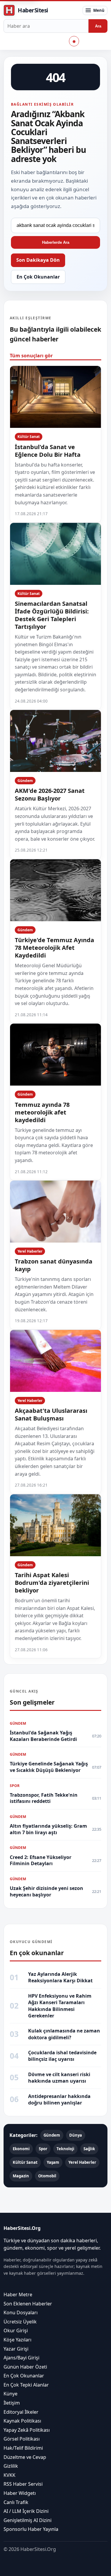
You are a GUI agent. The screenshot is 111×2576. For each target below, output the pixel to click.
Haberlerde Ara (56, 242)
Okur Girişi (16, 2330)
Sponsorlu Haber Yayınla (31, 2529)
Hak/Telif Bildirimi (23, 2448)
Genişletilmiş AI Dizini (28, 2520)
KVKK (9, 2475)
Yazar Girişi (16, 2348)
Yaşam (53, 2162)
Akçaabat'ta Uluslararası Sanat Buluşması (51, 1414)
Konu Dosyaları (21, 2312)
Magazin (21, 2176)
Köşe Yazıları (17, 2340)
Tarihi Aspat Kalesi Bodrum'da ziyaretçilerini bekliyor (52, 1583)
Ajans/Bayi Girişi (21, 2358)
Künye (11, 2394)
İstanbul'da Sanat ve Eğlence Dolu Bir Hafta (48, 451)
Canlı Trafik (16, 2502)
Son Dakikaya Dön (38, 260)
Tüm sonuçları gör (31, 356)
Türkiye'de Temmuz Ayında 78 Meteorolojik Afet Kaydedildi (54, 948)
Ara (98, 26)
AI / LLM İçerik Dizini (26, 2511)
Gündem (25, 781)
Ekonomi (21, 2149)
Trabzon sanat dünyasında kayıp (54, 1265)
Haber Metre (18, 2294)
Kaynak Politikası (22, 2421)
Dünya (76, 2135)
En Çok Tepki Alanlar (26, 2385)
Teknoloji (65, 2149)
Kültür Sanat (29, 437)
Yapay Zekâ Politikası (27, 2430)
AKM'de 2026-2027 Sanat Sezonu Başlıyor (50, 794)
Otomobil (47, 2176)
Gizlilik (11, 2466)
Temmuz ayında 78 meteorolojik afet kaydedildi (42, 1112)
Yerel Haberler (30, 1251)
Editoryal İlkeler (21, 2412)
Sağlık (89, 2149)
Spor (43, 2149)
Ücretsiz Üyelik (20, 2321)
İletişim (12, 2403)
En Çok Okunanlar (38, 277)
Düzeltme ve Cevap (25, 2457)
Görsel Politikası (22, 2439)
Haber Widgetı (20, 2493)
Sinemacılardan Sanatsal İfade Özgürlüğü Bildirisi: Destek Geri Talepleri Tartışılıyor (52, 615)
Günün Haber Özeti (25, 2366)
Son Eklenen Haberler (28, 2303)
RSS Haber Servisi (23, 2484)
